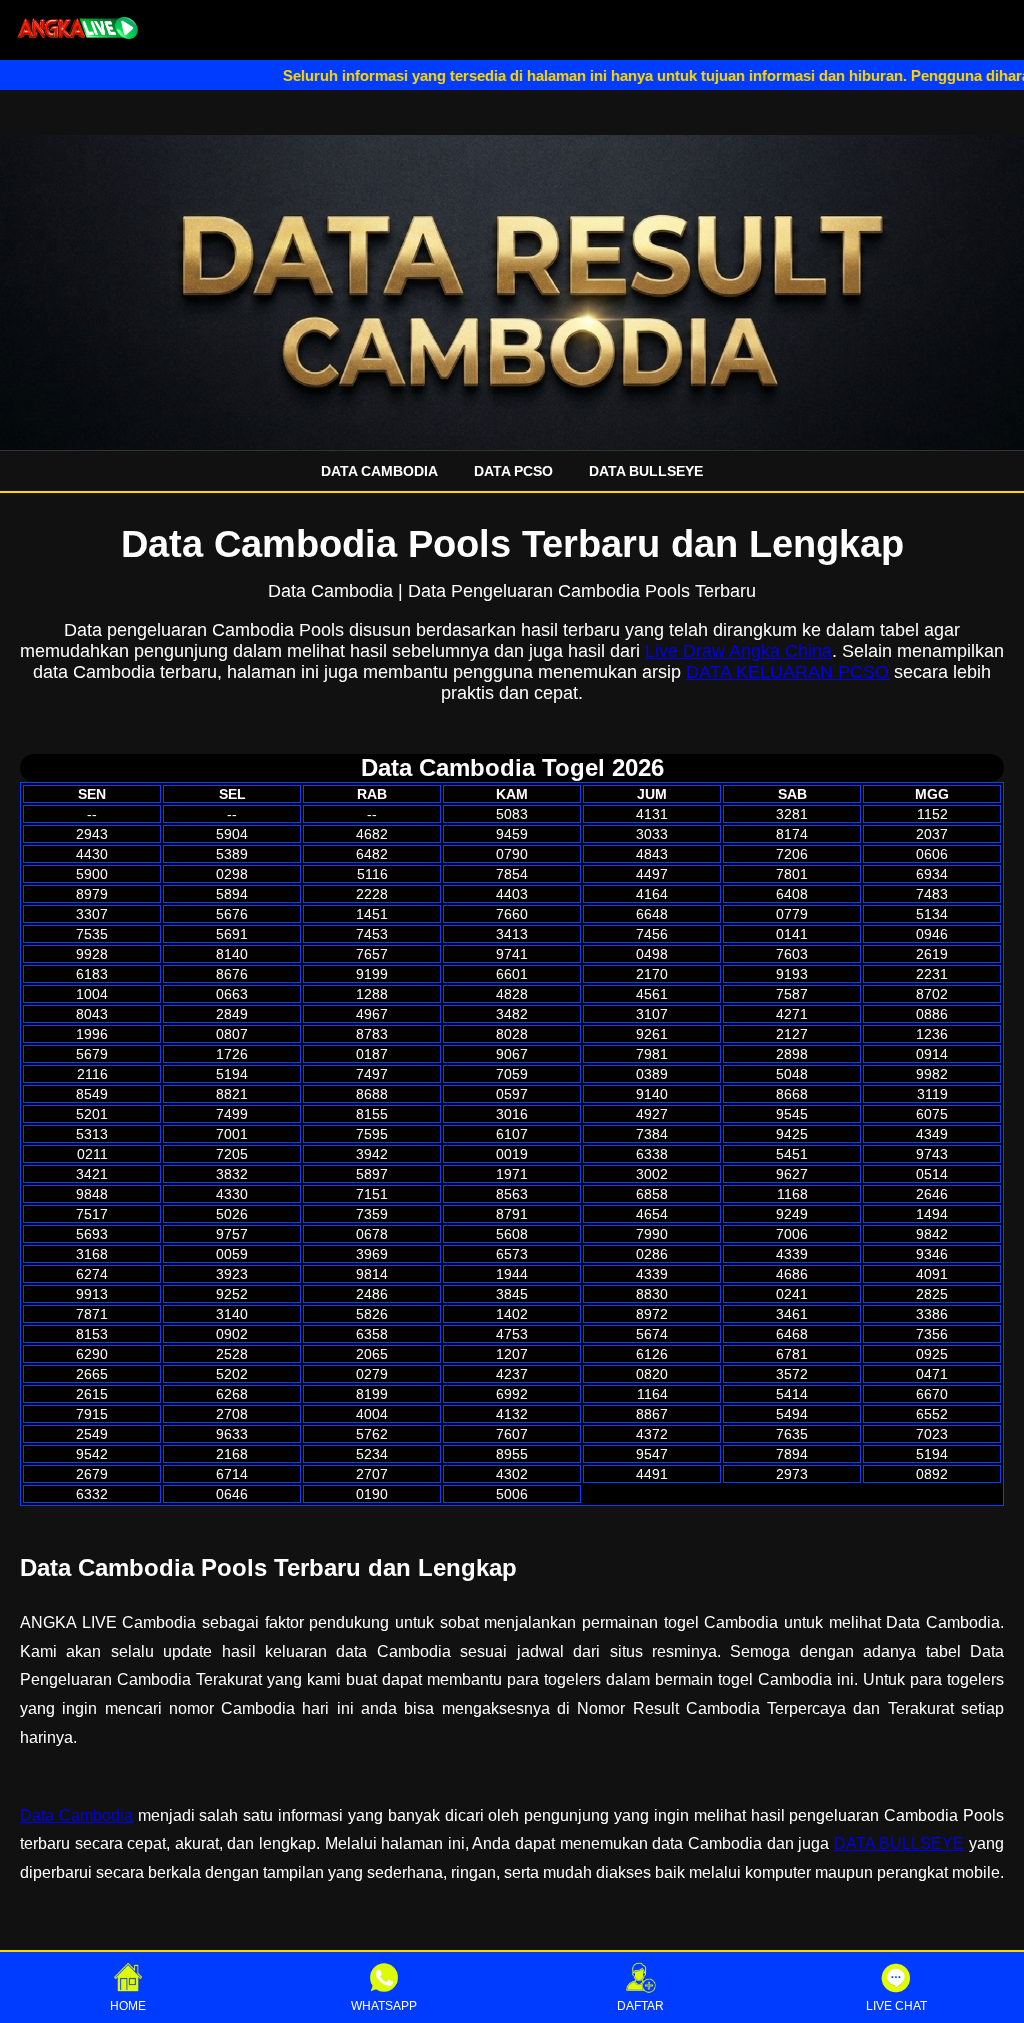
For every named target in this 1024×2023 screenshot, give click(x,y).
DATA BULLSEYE (646, 471)
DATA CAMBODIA (379, 471)
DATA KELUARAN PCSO (787, 672)
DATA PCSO (513, 471)
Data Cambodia (76, 1815)
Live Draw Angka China (738, 651)
